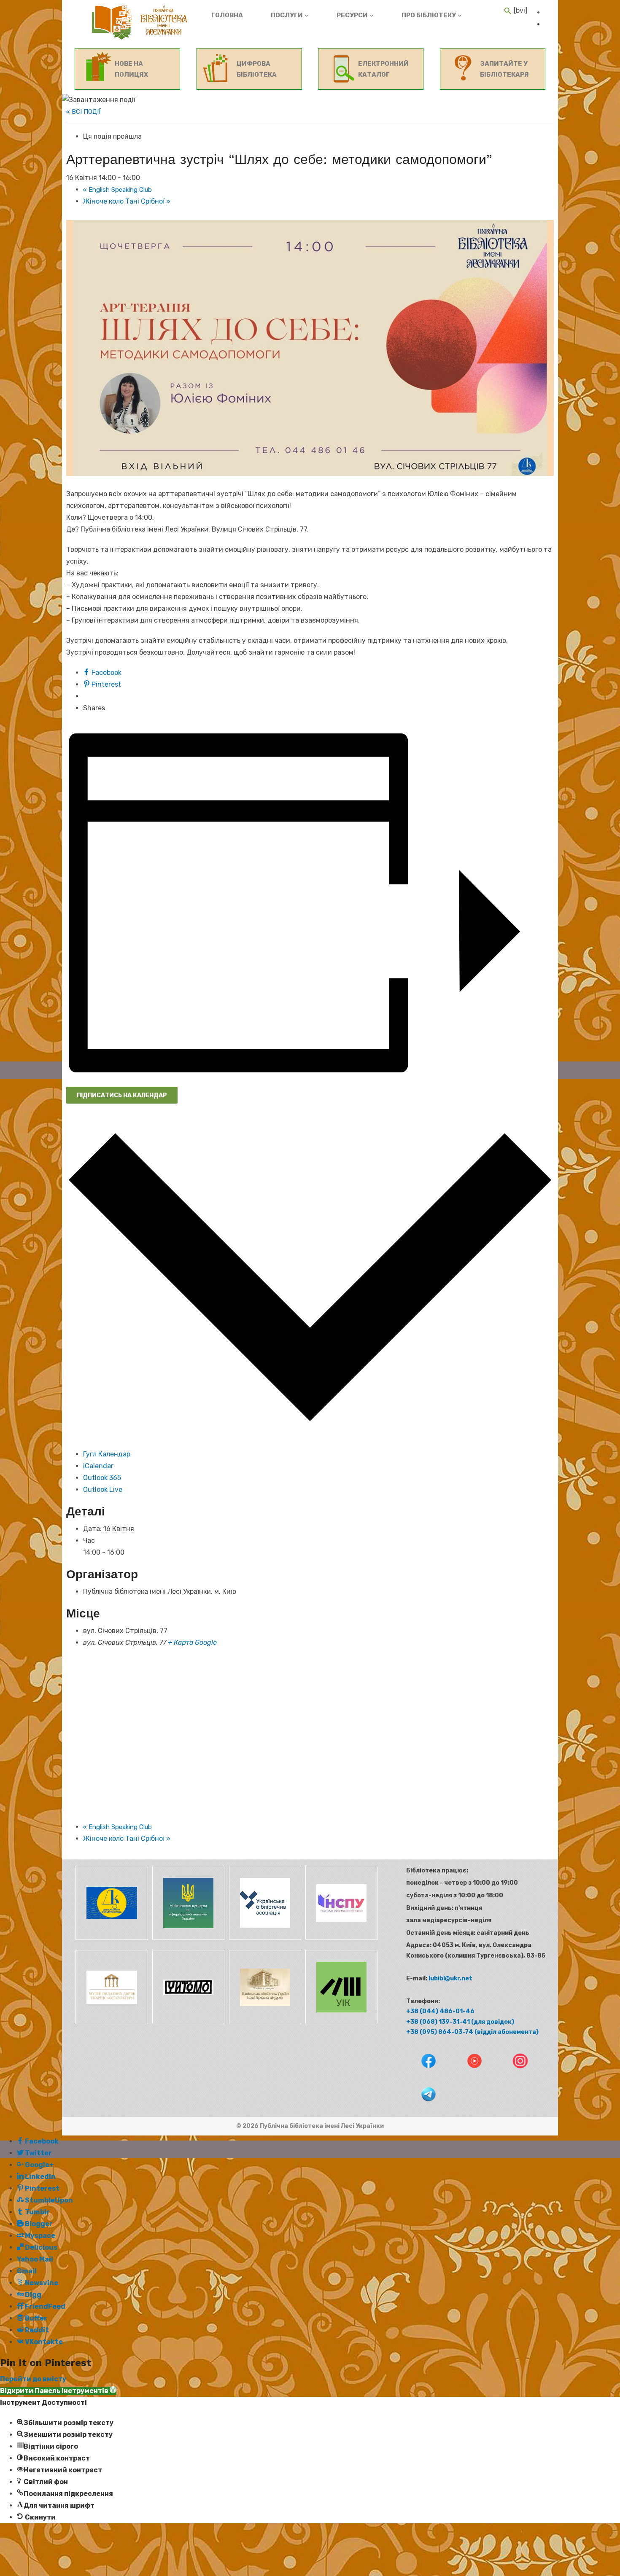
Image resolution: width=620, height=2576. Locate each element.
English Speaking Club (117, 190)
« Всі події (84, 112)
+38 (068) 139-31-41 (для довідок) (460, 2022)
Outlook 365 (102, 1478)
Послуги (287, 15)
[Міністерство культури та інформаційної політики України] (188, 1938)
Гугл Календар (107, 1454)
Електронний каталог (383, 69)
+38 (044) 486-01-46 (440, 2011)
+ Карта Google (192, 1643)
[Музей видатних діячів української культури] (111, 2022)
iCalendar (98, 1466)
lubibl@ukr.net (450, 1978)
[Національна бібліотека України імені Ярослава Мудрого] (264, 2022)
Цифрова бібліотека (257, 69)
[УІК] (340, 2022)
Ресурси (352, 15)
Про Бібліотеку (429, 15)
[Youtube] (468, 2074)
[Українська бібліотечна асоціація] (264, 1938)
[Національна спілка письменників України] (340, 1938)
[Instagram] (513, 2074)
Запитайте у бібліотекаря (504, 69)
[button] (58, 2391)
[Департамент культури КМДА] (111, 1938)
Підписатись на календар (122, 1095)
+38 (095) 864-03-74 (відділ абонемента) (472, 2032)
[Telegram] (421, 2107)
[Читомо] (188, 2022)
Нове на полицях (131, 69)
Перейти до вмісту (33, 2379)
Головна (227, 15)
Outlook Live (103, 1489)
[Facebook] (422, 2074)
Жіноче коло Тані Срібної (127, 201)
